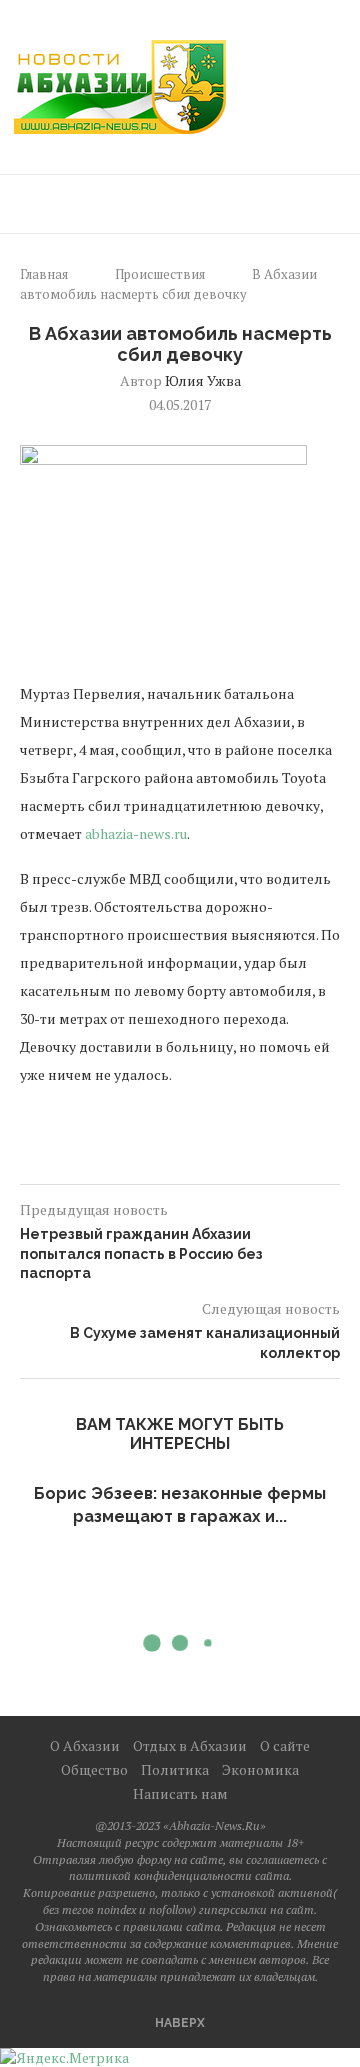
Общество (94, 1769)
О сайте (285, 1745)
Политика (175, 1769)
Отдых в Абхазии (190, 1745)
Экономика (260, 1769)
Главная (44, 274)
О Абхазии (85, 1745)
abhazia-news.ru (136, 833)
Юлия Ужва (203, 380)
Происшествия (160, 274)
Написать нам (180, 1793)
